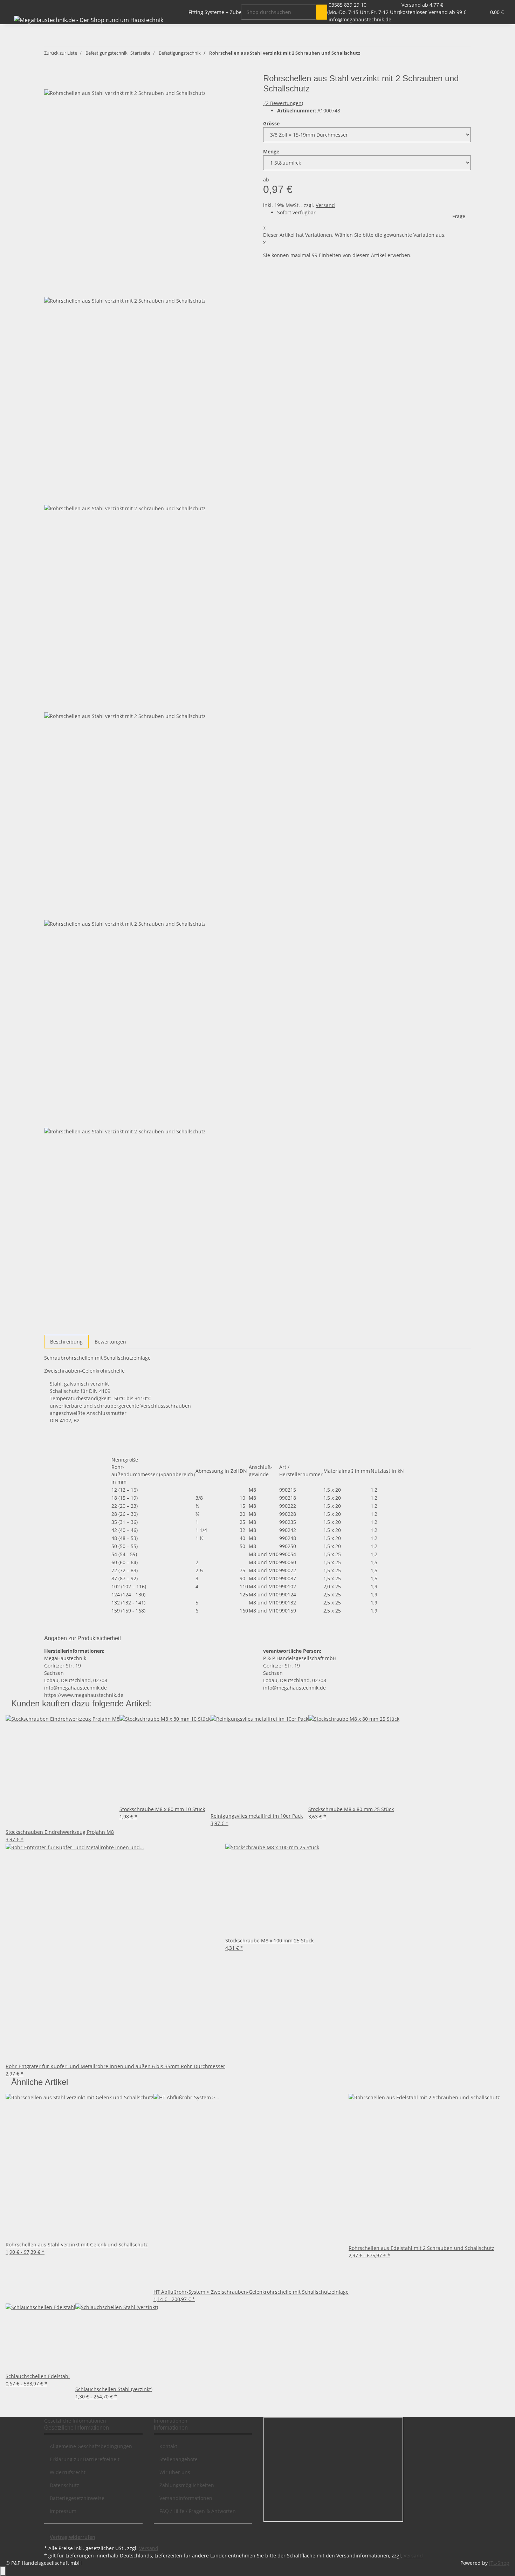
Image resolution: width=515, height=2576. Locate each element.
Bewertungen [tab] (110, 1342)
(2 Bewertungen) (284, 103)
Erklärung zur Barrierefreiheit (85, 2459)
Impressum (63, 2511)
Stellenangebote (178, 2459)
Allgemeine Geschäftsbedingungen (91, 2446)
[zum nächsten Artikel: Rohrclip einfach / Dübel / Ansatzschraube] (378, 54)
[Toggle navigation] (14, 6)
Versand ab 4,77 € (422, 5)
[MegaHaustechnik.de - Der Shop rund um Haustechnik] (89, 20)
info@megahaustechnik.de (360, 19)
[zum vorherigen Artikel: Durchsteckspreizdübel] (366, 54)
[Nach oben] (3, 2571)
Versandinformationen (186, 2498)
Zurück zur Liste (61, 53)
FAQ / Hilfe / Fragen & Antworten (198, 2511)
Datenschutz (64, 2485)
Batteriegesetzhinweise (77, 2498)
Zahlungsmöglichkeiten (187, 2485)
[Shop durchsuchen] (322, 12)
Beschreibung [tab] (66, 1342)
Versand (325, 205)
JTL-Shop (499, 2563)
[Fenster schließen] (50, 81)
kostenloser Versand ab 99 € (433, 12)
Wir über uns (175, 2472)
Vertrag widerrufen (73, 2537)
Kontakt (168, 2446)
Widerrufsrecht (68, 2472)
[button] (466, 12)
